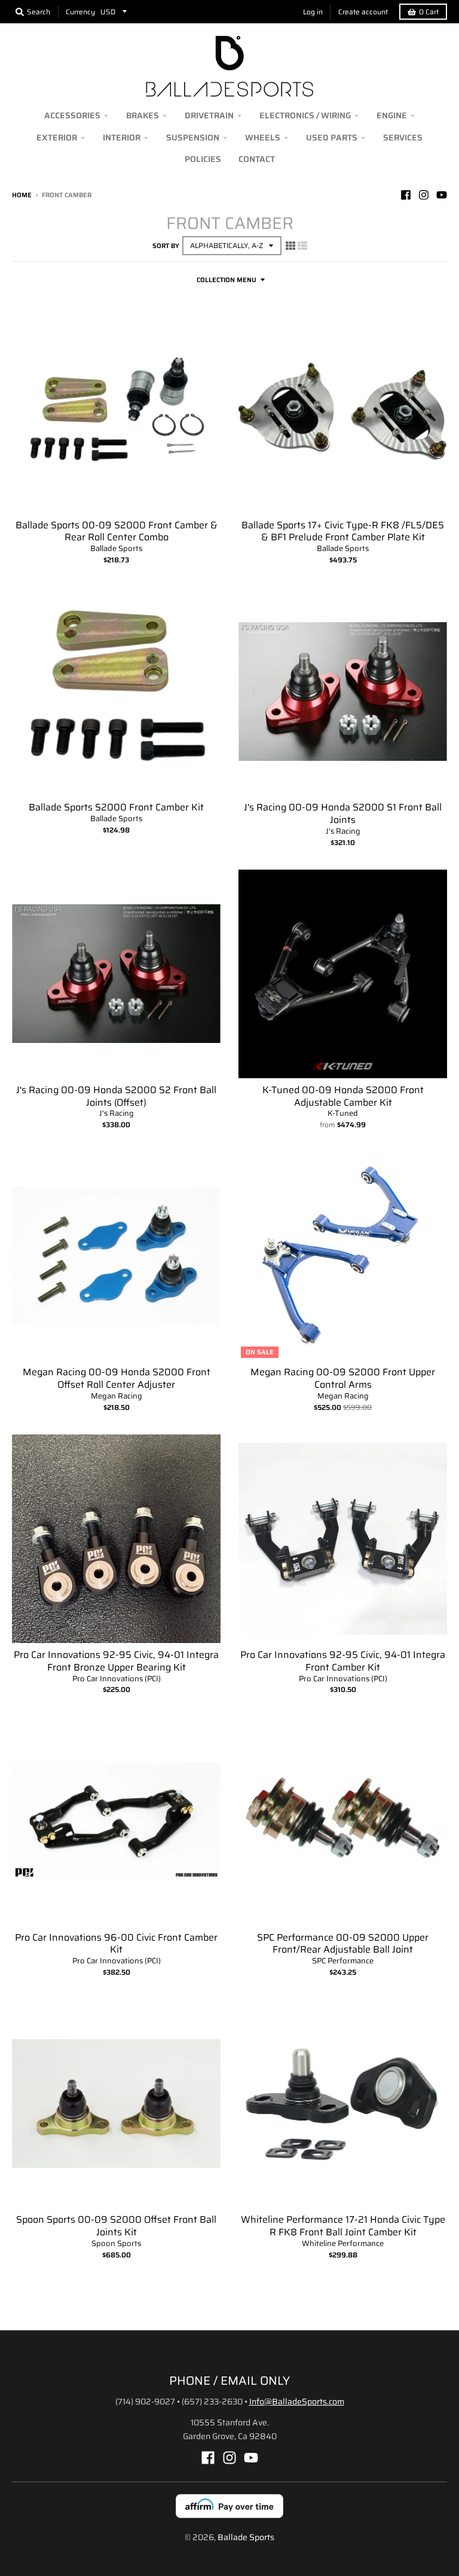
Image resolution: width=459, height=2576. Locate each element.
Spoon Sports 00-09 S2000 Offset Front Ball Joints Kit (116, 2226)
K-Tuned (343, 1113)
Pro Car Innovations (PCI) (117, 1679)
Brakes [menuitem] (143, 115)
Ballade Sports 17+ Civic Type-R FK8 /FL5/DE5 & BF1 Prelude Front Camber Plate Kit (343, 531)
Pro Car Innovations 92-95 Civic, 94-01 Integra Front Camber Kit (343, 1661)
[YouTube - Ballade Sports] (442, 195)
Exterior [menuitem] (57, 137)
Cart (429, 12)
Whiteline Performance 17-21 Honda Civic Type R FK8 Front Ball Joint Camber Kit (343, 2226)
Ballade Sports (116, 548)
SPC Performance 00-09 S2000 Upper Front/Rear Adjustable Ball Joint (343, 1944)
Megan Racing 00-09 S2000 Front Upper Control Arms (343, 1378)
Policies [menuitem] (203, 159)
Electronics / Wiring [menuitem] (305, 115)
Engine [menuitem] (392, 115)
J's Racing (343, 831)
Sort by (166, 246)
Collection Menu (227, 280)
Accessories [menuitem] (72, 115)
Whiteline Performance (343, 2243)
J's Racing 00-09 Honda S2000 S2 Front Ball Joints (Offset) (116, 1096)
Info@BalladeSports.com (297, 2401)
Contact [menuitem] (257, 159)
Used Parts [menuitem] (332, 137)
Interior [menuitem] (122, 137)
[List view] (302, 246)
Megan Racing (117, 1396)
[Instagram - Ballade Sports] (424, 195)
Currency (80, 12)
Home (22, 195)
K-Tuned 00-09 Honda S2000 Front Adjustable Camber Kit (343, 1096)
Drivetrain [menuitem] (209, 115)
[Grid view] (290, 246)
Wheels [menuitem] (263, 137)
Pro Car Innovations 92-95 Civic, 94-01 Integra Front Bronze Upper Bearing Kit (116, 1661)
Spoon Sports (116, 2243)
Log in (313, 12)
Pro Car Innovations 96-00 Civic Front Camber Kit (116, 1944)
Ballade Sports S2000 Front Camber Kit (116, 807)
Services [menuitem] (403, 137)
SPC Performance (343, 1961)
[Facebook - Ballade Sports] (406, 195)
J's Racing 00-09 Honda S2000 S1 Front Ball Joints (343, 813)
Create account (363, 12)
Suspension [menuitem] (193, 137)
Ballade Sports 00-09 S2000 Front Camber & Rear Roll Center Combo (117, 531)
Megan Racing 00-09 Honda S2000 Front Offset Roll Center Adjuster (117, 1378)
